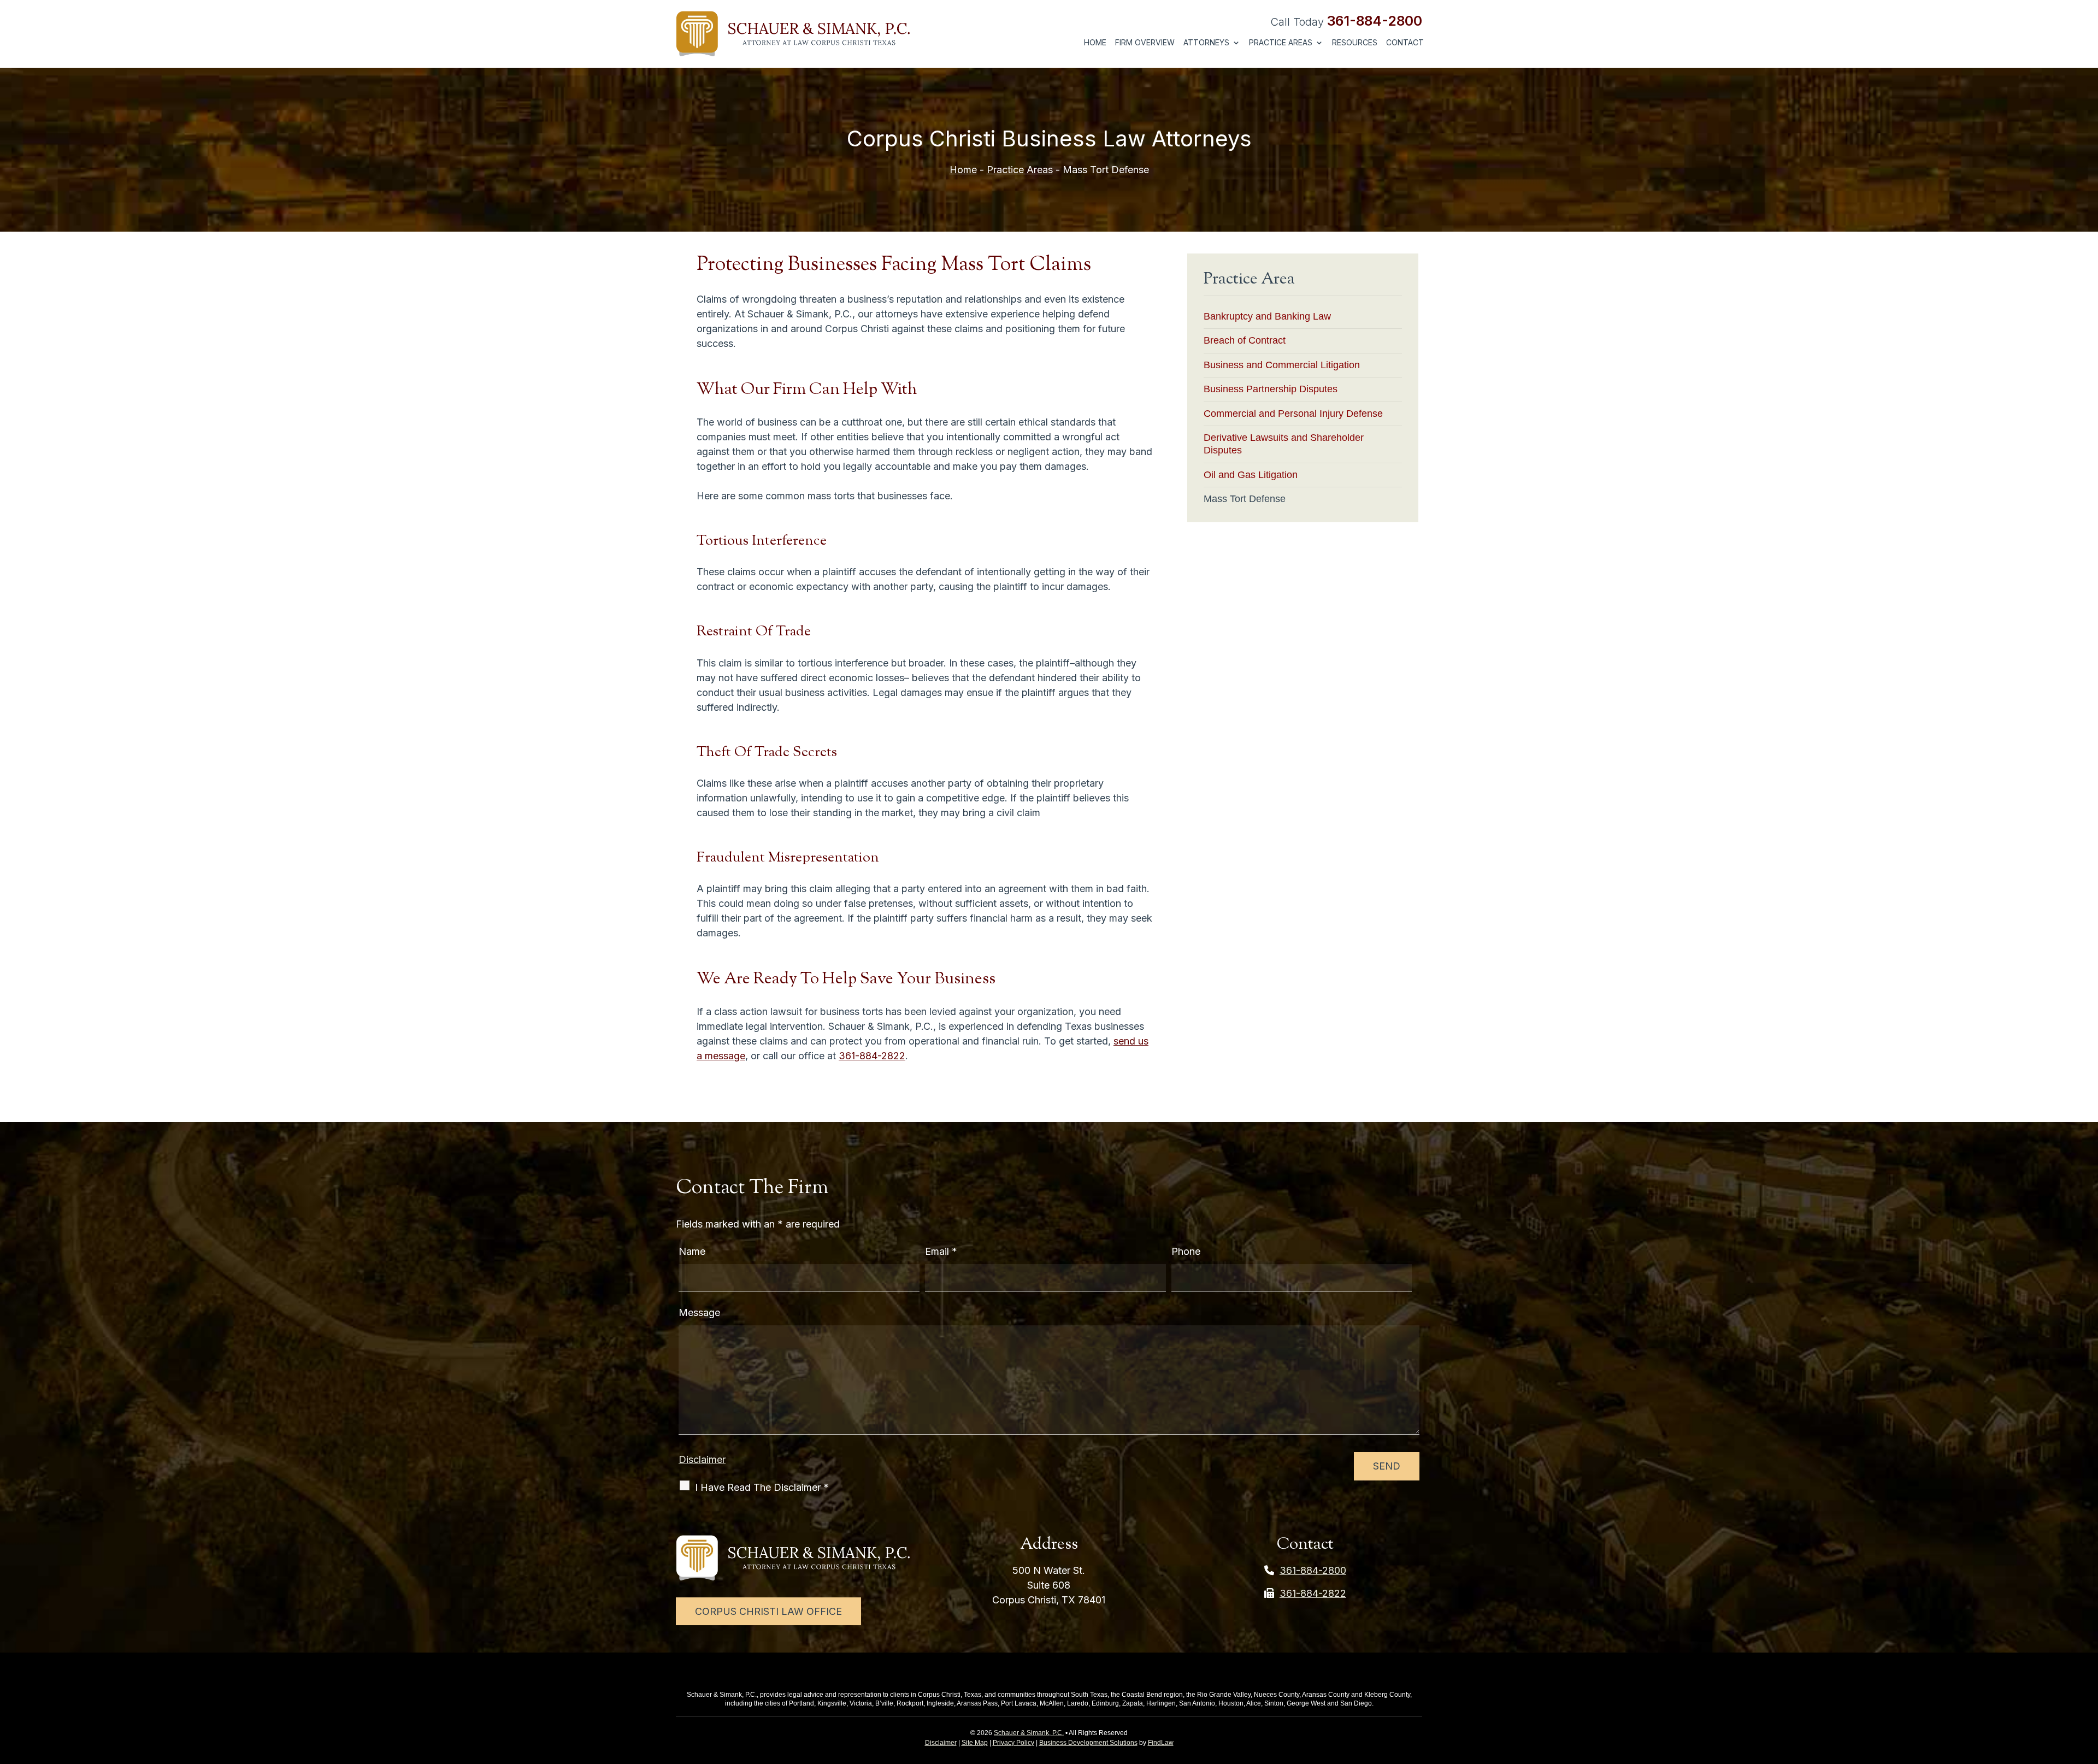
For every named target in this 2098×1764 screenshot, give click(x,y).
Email (941, 1251)
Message (699, 1312)
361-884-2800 (1375, 21)
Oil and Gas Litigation (1251, 475)
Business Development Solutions (1088, 1743)
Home (1095, 43)
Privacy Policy (1013, 1743)
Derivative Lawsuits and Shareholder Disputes (1284, 444)
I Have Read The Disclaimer (762, 1487)
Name (692, 1251)
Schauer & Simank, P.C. (1029, 1733)
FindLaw (1161, 1743)
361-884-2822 (872, 1056)
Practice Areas (1281, 43)
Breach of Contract (1245, 340)
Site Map (975, 1743)
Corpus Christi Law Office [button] (768, 1611)
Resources (1355, 43)
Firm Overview (1145, 43)
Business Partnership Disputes (1271, 389)
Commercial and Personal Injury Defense (1293, 414)
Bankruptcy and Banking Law (1267, 316)
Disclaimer (702, 1459)
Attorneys (1206, 43)
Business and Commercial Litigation (1282, 365)
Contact (1405, 43)
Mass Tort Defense (1245, 499)
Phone (1186, 1251)
